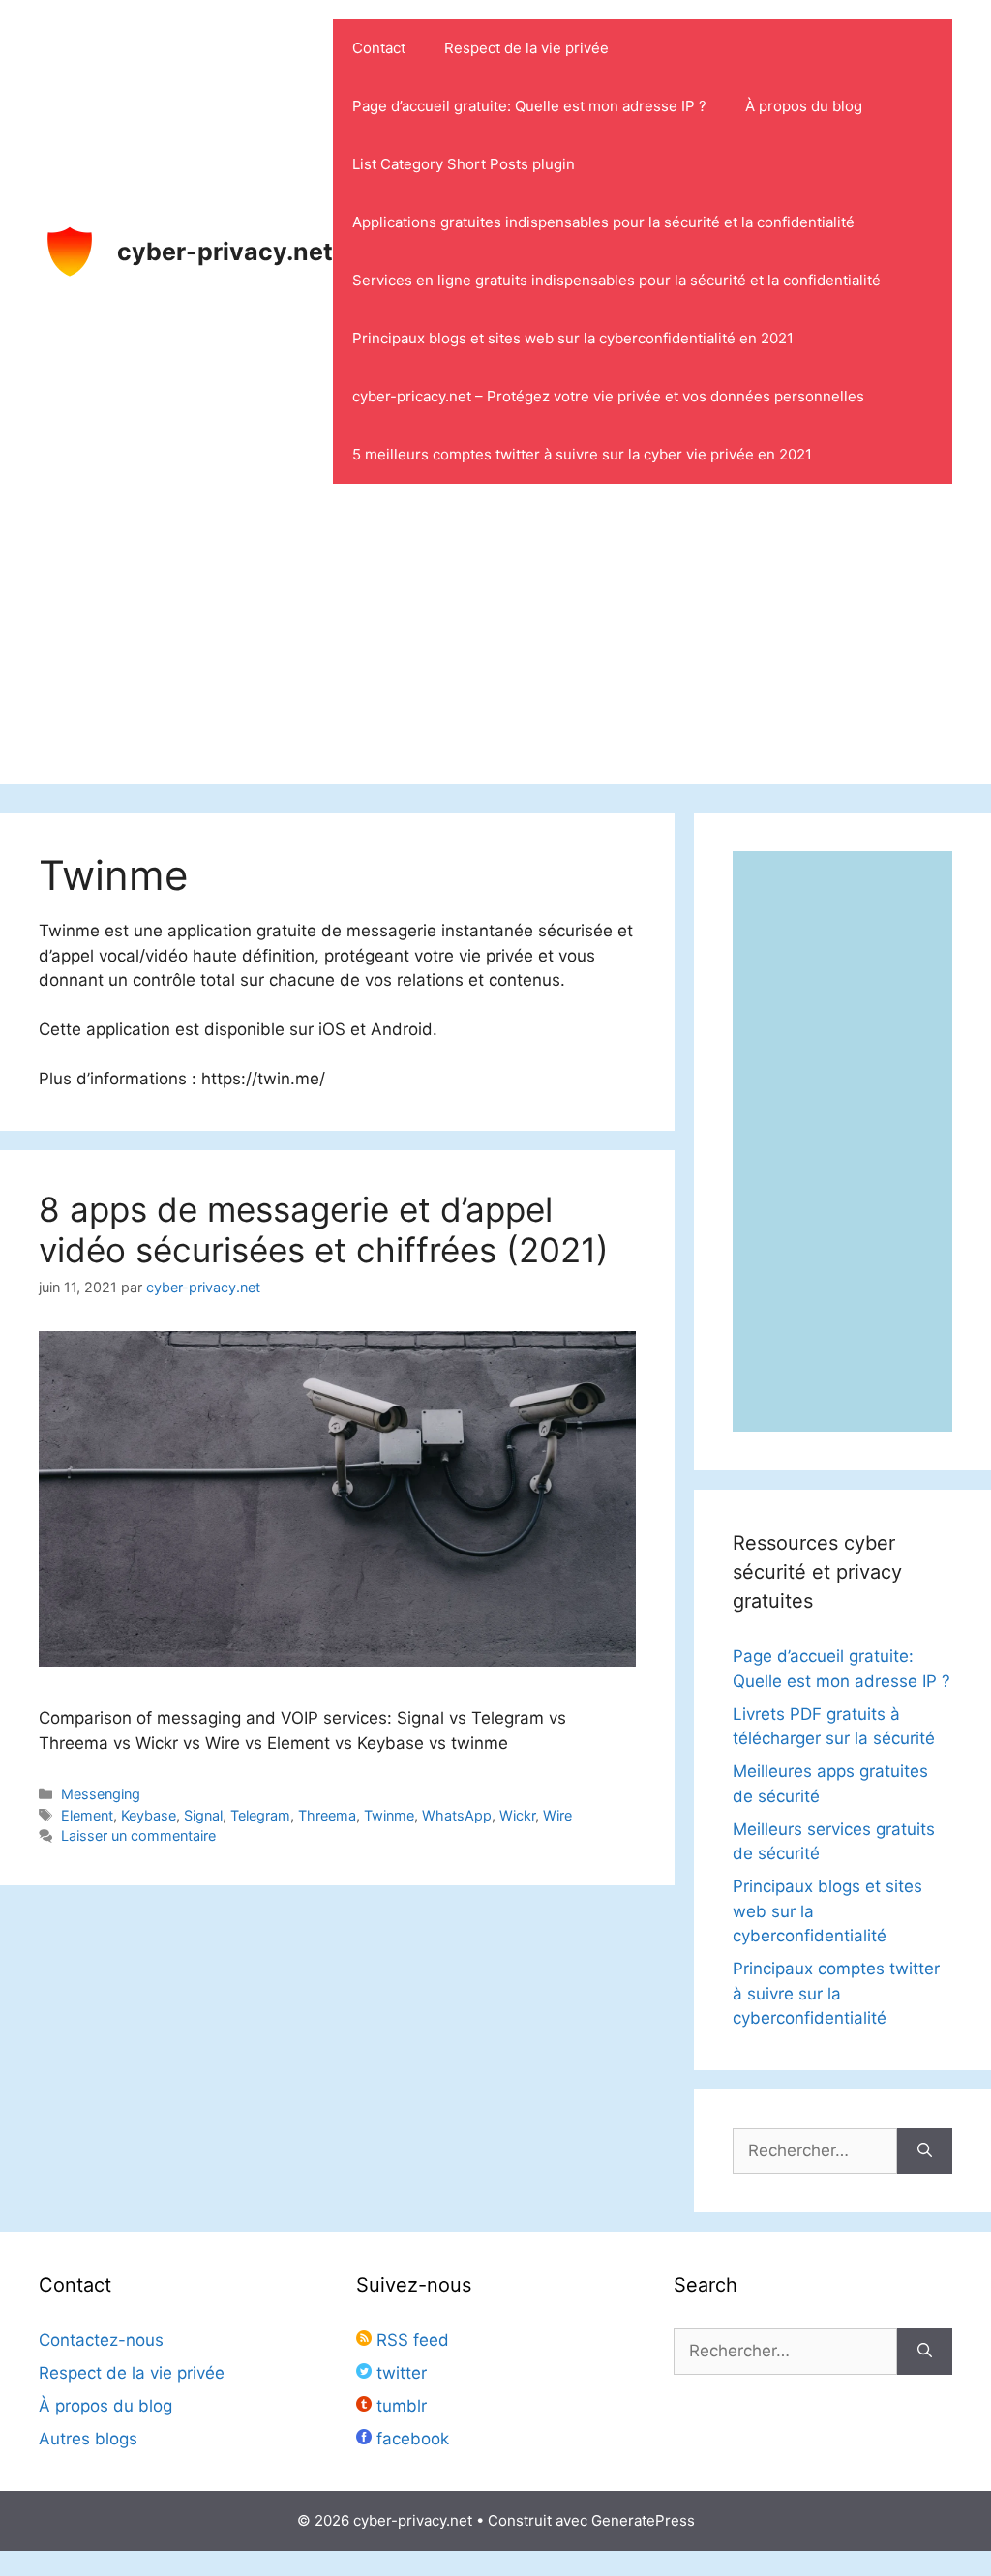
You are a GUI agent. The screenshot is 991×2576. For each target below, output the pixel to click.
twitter (399, 2373)
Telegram (260, 1815)
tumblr (399, 2406)
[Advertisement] (495, 648)
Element (87, 1815)
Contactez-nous (101, 2340)
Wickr (517, 1815)
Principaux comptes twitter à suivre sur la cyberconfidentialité (836, 1993)
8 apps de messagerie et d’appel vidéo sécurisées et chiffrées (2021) (324, 1229)
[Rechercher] (925, 2151)
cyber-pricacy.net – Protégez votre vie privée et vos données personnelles (608, 396)
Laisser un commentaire (138, 1836)
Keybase (149, 1815)
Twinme (389, 1815)
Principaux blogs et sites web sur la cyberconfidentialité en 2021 (573, 338)
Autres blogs (88, 2439)
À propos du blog (804, 106)
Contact (379, 48)
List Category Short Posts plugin (464, 164)
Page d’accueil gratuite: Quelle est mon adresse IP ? (529, 106)
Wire (557, 1815)
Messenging (101, 1794)
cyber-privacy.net (225, 252)
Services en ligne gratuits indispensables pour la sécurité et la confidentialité (616, 280)
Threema (327, 1815)
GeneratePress (643, 2520)
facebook (410, 2439)
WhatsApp (457, 1815)
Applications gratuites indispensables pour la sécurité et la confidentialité (603, 222)
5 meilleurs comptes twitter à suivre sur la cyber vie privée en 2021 (582, 454)
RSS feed (410, 2340)
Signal (203, 1815)
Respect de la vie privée (526, 48)
